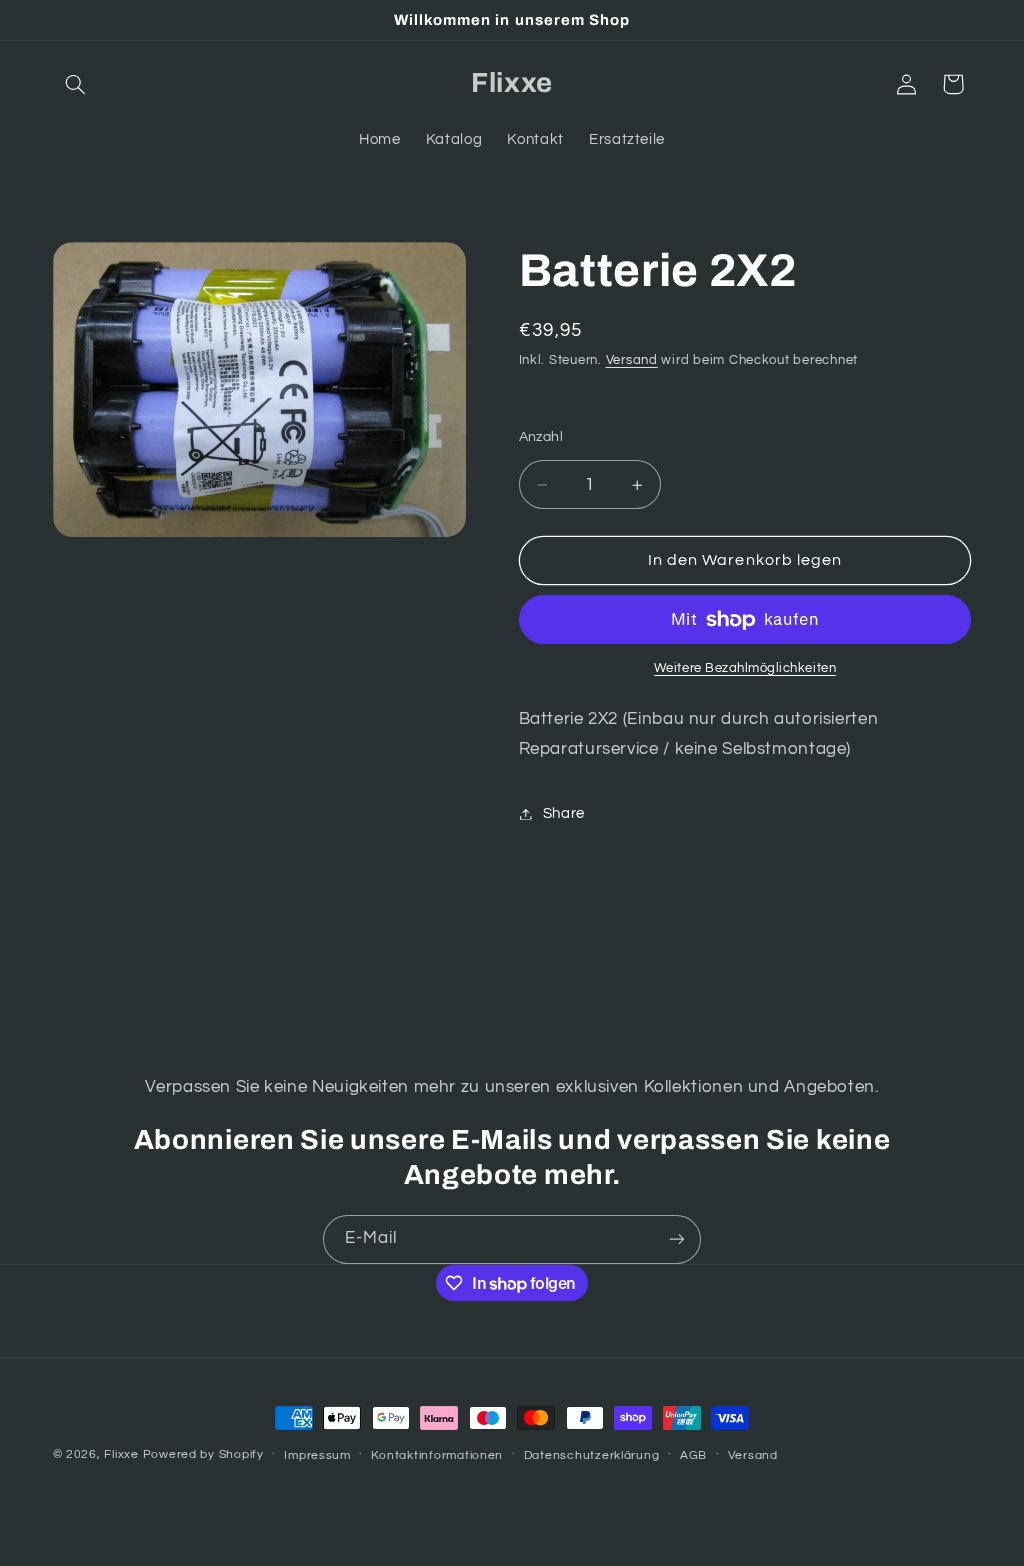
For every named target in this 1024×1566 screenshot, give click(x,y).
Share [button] (564, 813)
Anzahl (541, 437)
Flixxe (121, 1454)
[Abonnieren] (677, 1239)
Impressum (317, 1455)
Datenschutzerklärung (592, 1455)
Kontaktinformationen (437, 1455)
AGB (693, 1455)
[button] (76, 84)
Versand (632, 360)
